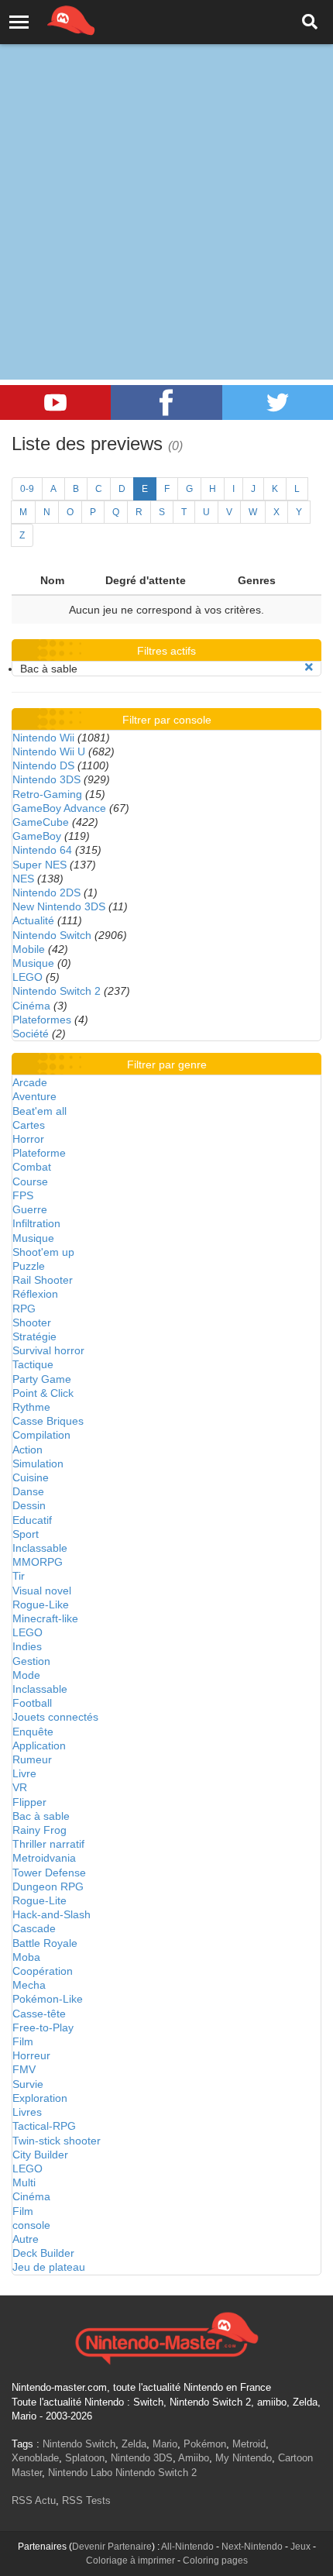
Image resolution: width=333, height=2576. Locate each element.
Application (39, 1745)
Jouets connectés (55, 1717)
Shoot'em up (43, 1252)
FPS (23, 1195)
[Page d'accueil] (166, 2337)
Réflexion (35, 1294)
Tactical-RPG (44, 2126)
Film (23, 2041)
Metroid (249, 2444)
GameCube (41, 822)
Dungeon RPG (48, 1886)
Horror (28, 1139)
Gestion (31, 1661)
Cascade (34, 1928)
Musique (33, 963)
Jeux (300, 2547)
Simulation (38, 1463)
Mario (165, 2444)
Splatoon (85, 2458)
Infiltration (36, 1223)
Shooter (32, 1322)
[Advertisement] (166, 174)
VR (20, 1787)
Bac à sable (41, 1816)
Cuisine (31, 1477)
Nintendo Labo (80, 2473)
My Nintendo (244, 2458)
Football (32, 1703)
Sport (26, 1534)
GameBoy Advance (59, 808)
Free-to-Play (43, 2027)
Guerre (30, 1209)
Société (31, 1033)
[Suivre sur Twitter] (278, 402)
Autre (26, 2239)
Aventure (34, 1096)
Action (27, 1450)
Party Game (42, 1379)
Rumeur (32, 1759)
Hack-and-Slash (51, 1914)
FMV (24, 2069)
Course (30, 1181)
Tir (19, 1576)
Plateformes (42, 1020)
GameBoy (37, 836)
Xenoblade (35, 2458)
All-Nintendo (187, 2547)
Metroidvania (44, 1858)
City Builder (40, 2155)
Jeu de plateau (49, 2267)
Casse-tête (39, 2014)
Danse (28, 1491)
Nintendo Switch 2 (57, 991)
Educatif (32, 1520)
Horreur (31, 2055)
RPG (24, 1309)
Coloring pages (215, 2561)
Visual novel (42, 1591)
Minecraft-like (45, 1618)
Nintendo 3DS (46, 779)
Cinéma (31, 1006)
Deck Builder (43, 2253)
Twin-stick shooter (57, 2141)
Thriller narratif (48, 1844)
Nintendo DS (43, 765)
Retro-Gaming (47, 794)
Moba (26, 1957)
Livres (27, 2112)
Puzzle (29, 1266)
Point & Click (43, 1393)
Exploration (40, 2098)
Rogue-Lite (39, 1900)
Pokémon (205, 2444)
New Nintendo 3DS (59, 906)
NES (23, 879)
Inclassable (40, 1548)
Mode (26, 1675)
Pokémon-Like (48, 1999)
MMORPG (38, 1562)
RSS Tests (86, 2500)
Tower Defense (49, 1873)
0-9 (27, 489)
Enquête (33, 1732)
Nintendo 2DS (46, 892)
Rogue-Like (41, 1604)
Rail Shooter (43, 1280)
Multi (24, 2182)
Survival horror (48, 1350)
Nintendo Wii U (49, 751)
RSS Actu (34, 2500)
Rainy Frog (39, 1830)
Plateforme (39, 1153)
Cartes (29, 1125)
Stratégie (34, 1336)
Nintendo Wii (43, 738)
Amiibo (194, 2458)
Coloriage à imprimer (130, 2561)
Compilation (41, 1435)
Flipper (29, 1802)
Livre (24, 1773)
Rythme (31, 1407)
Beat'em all (39, 1111)
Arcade (30, 1082)
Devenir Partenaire (112, 2547)
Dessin (29, 1505)
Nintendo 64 (42, 850)
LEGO (27, 977)
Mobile (29, 949)
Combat (32, 1167)
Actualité (33, 920)
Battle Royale (45, 1943)
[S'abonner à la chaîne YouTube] (55, 402)
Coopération (43, 1971)
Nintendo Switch (52, 935)
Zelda (134, 2444)
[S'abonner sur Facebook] (166, 402)
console (31, 2225)
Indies (27, 1646)
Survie (28, 2084)
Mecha (29, 1985)
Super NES (39, 865)
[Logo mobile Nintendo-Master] (50, 19)
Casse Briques (48, 1421)
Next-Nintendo (252, 2547)
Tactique (33, 1364)
